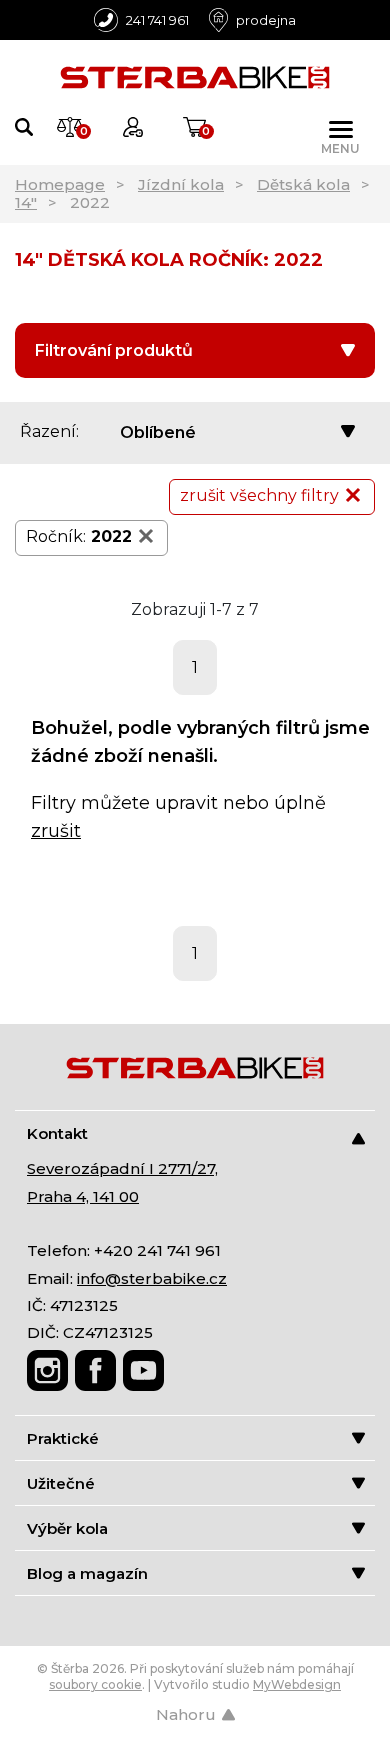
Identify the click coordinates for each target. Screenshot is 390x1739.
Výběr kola (67, 1528)
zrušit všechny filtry (259, 495)
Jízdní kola (181, 184)
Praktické (63, 1438)
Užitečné (61, 1483)
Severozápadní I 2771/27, (122, 1168)
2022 (111, 536)
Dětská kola (303, 184)
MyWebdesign (297, 1684)
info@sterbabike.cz (152, 1278)
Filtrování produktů (114, 350)
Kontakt (57, 1133)
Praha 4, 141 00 (83, 1196)
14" (26, 202)
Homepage (60, 184)
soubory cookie (95, 1684)
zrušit (56, 831)
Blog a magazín (87, 1573)
